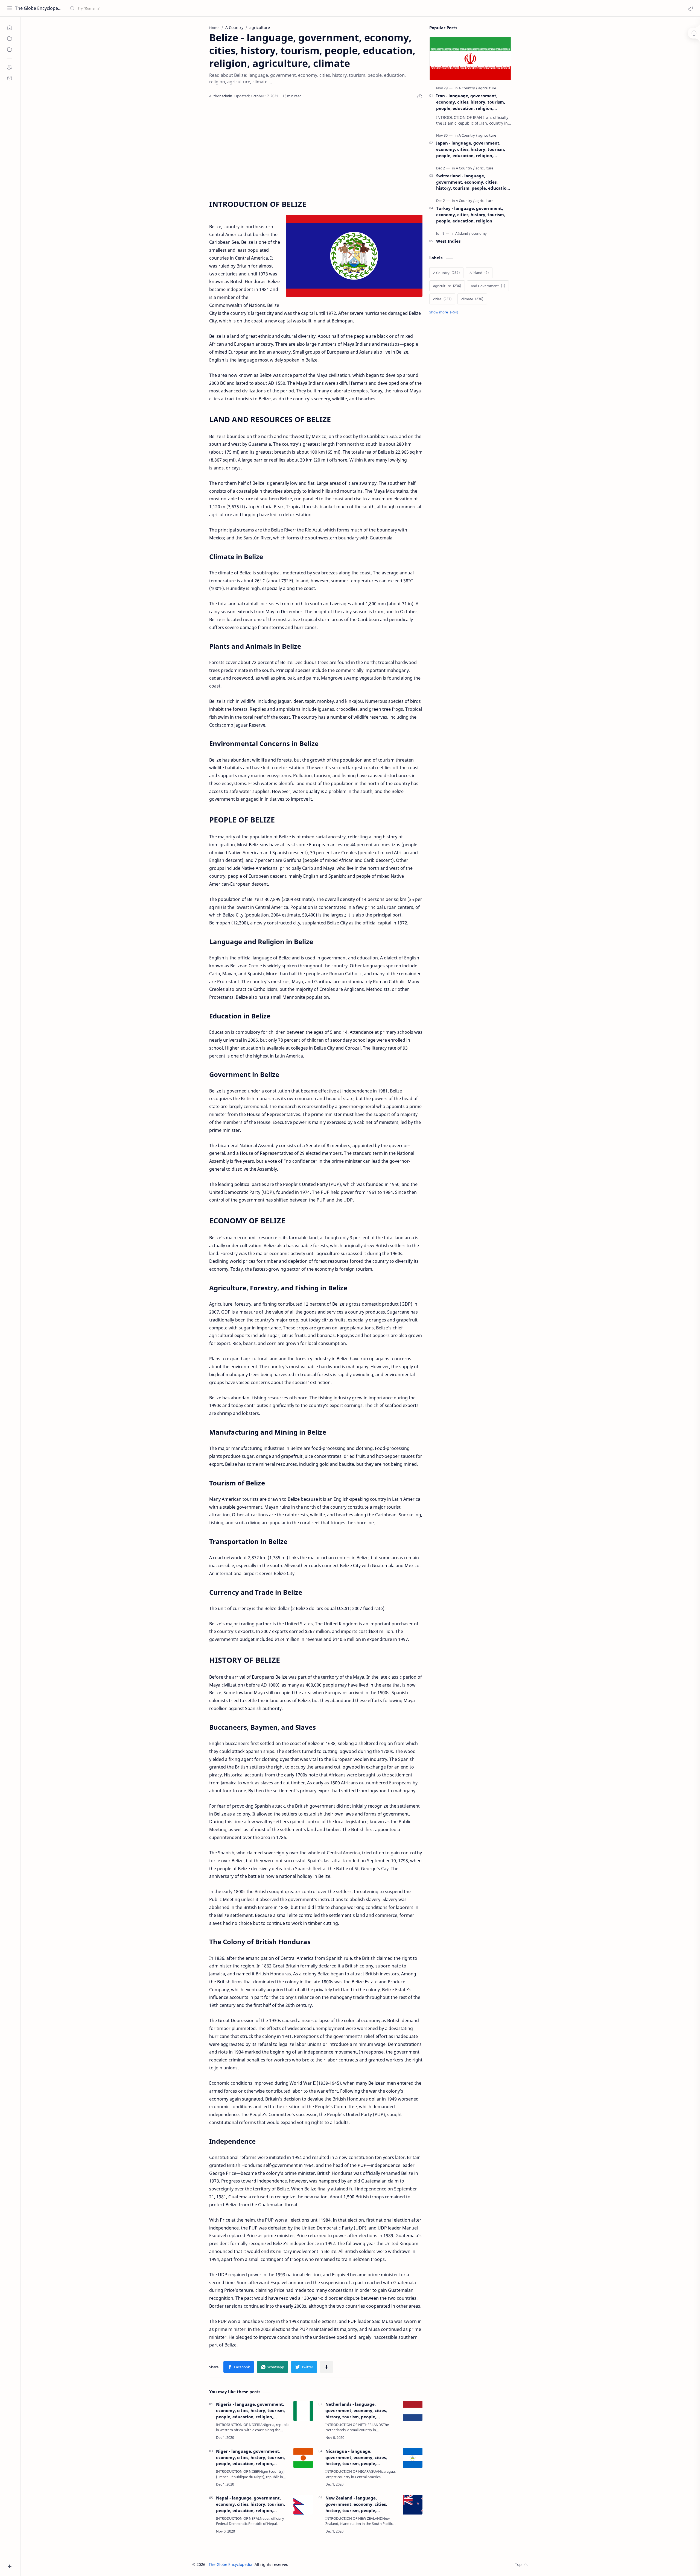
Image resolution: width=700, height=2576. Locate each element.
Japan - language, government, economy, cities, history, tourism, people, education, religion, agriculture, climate (471, 149)
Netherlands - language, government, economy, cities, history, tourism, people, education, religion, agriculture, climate (359, 2411)
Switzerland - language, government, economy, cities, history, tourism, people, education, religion (473, 182)
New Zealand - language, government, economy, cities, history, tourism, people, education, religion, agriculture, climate (359, 2504)
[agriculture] (487, 88)
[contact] (10, 78)
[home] (10, 28)
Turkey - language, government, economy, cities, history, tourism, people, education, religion (471, 215)
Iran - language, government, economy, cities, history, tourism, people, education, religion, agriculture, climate (471, 102)
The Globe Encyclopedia (39, 8)
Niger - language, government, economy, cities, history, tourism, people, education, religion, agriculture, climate (250, 2458)
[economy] (479, 233)
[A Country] (468, 88)
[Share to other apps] (326, 2367)
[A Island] (463, 233)
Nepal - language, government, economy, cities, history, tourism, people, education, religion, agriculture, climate (250, 2504)
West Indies (448, 241)
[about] (10, 67)
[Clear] (156, 8)
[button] (690, 8)
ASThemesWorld (332, 2564)
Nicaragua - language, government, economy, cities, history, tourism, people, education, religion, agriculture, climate (359, 2458)
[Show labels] (445, 312)
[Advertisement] (316, 149)
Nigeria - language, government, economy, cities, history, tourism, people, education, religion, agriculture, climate (250, 2411)
